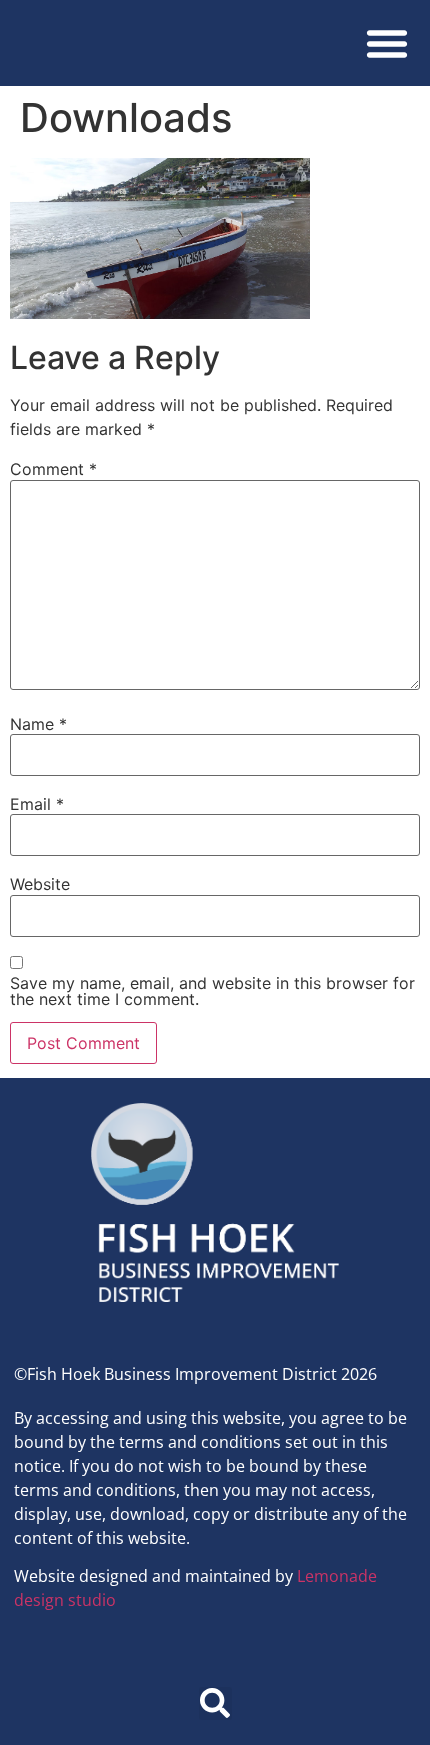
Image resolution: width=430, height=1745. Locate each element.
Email (37, 804)
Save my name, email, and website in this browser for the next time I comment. (212, 991)
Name (38, 724)
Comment (53, 469)
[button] (387, 43)
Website (40, 884)
